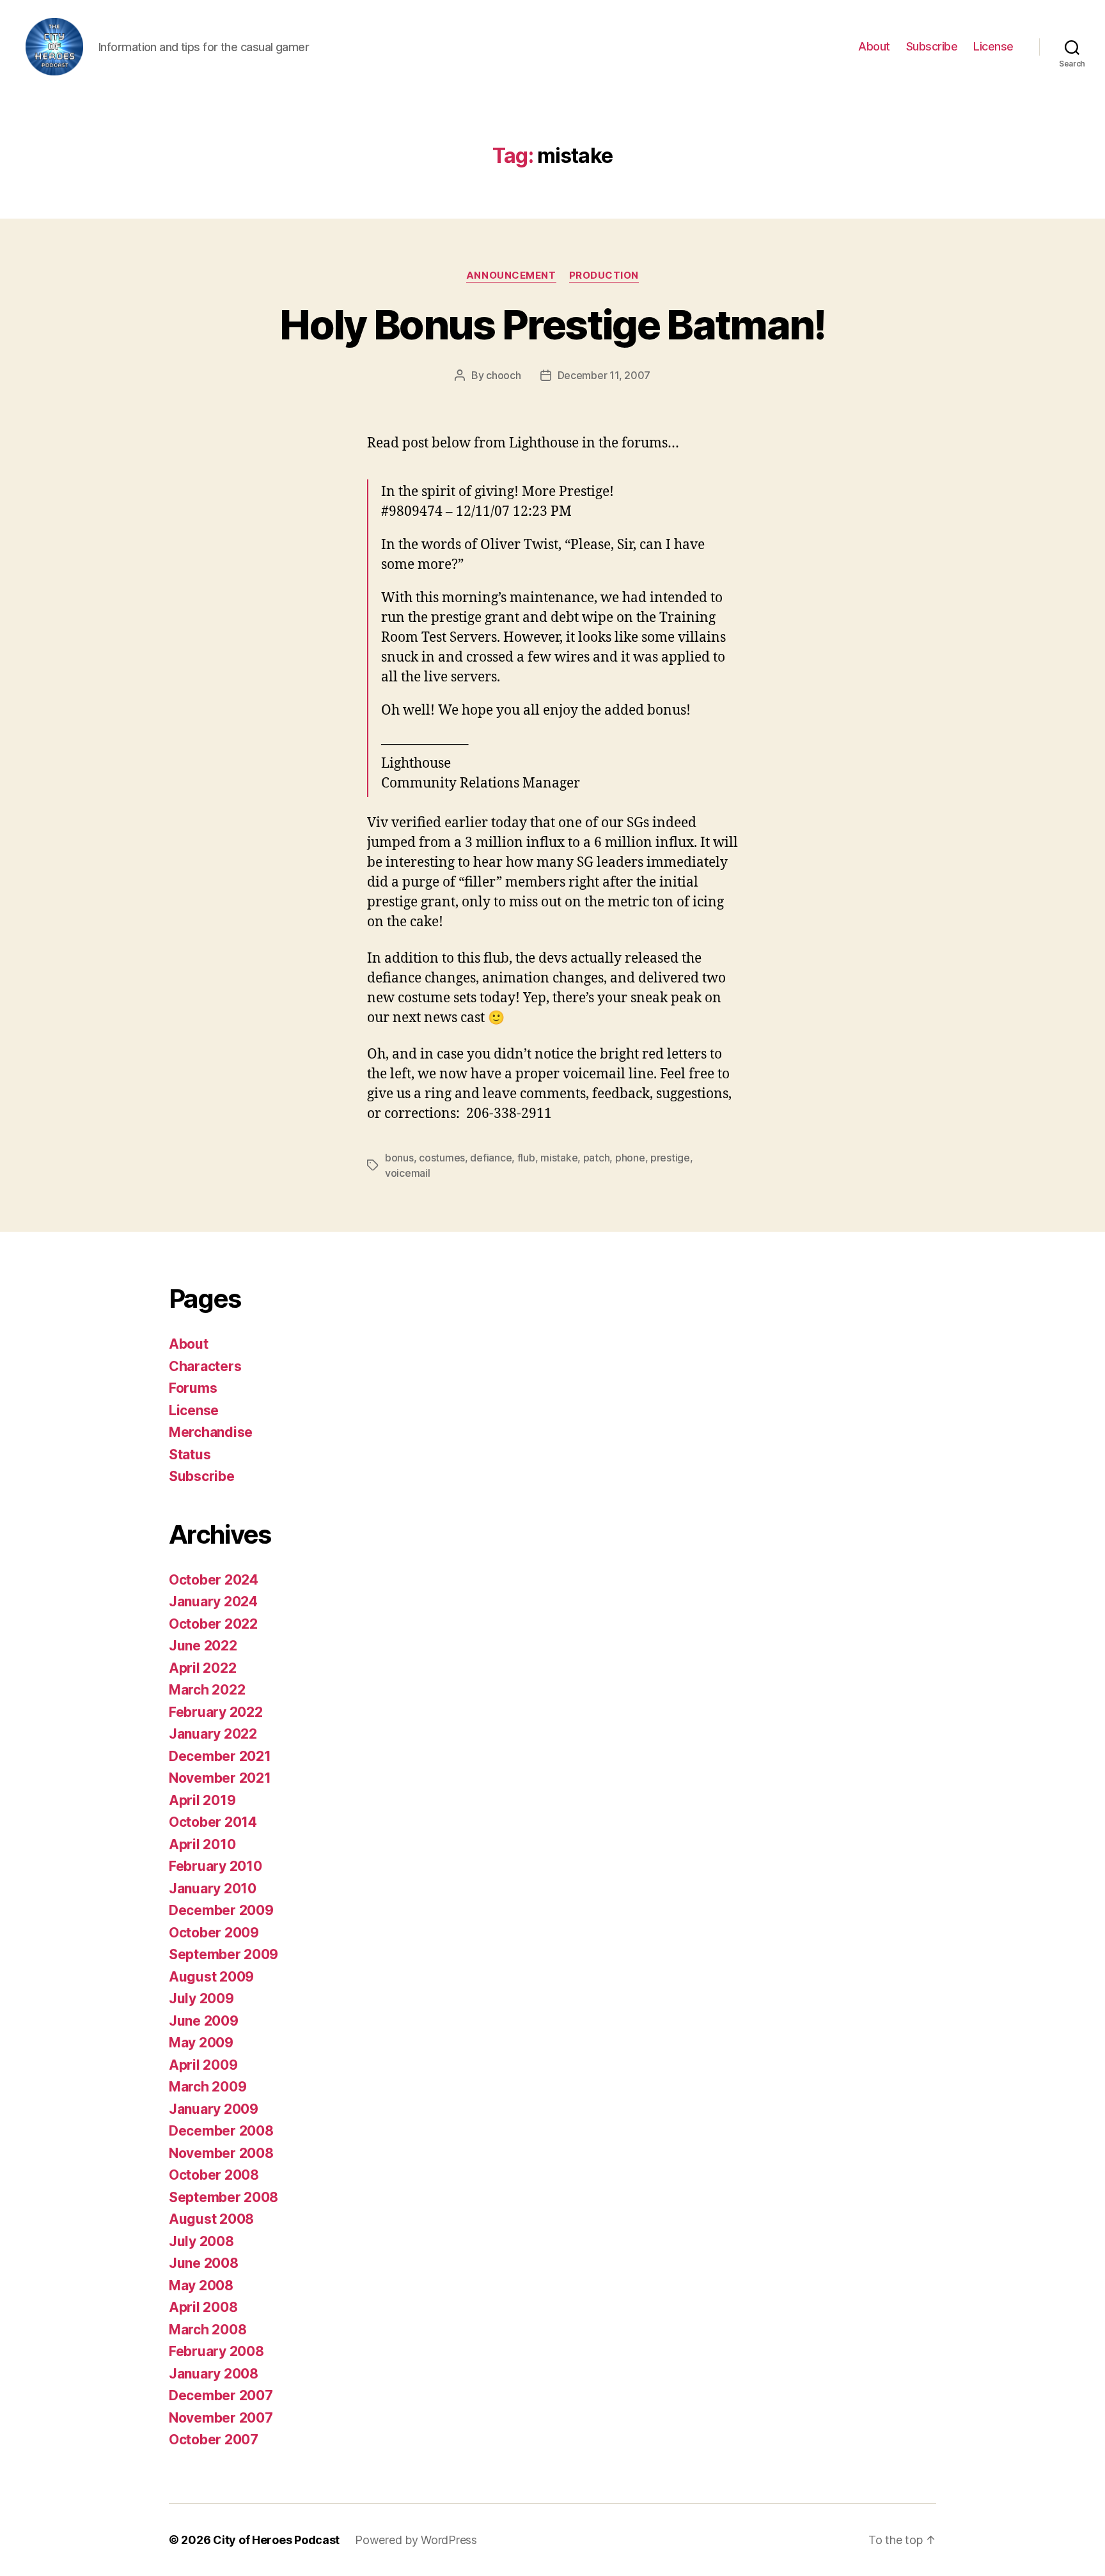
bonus (399, 1158)
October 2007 (214, 2440)
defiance (491, 1158)
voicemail (408, 1173)
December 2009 (221, 1910)
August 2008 (211, 2219)
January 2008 (214, 2374)
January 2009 (214, 2109)
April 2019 (202, 1800)
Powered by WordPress (416, 2540)
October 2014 (213, 1822)
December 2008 (221, 2131)
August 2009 (211, 1977)
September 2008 (223, 2197)
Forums (193, 1388)
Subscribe (932, 46)
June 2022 (203, 1646)
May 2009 (201, 2043)
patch (597, 1158)
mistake (559, 1158)
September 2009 (223, 1954)
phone (630, 1158)
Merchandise (211, 1432)
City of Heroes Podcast (276, 2540)
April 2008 (203, 2307)
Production (604, 275)
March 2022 (207, 1690)
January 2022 (213, 1734)
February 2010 (216, 1866)
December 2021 (220, 1756)
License (993, 46)
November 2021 (220, 1778)
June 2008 (204, 2263)
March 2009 (208, 2087)
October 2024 (214, 1580)
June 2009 (204, 2021)
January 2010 (213, 1889)
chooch (503, 375)
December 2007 (221, 2395)
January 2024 (213, 1602)
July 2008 (201, 2241)
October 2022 (213, 1624)
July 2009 (201, 1998)
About (874, 46)
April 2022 (202, 1668)
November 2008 (221, 2153)
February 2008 (216, 2351)
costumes (442, 1158)
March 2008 (208, 2330)
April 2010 (202, 1844)
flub (526, 1158)
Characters (205, 1366)
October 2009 (214, 1933)
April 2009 (203, 2065)
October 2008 (214, 2175)
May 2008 (201, 2285)
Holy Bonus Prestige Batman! (552, 324)
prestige (670, 1158)
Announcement (511, 275)
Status (190, 1455)
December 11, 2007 (604, 375)
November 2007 (221, 2418)
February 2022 (216, 1712)
